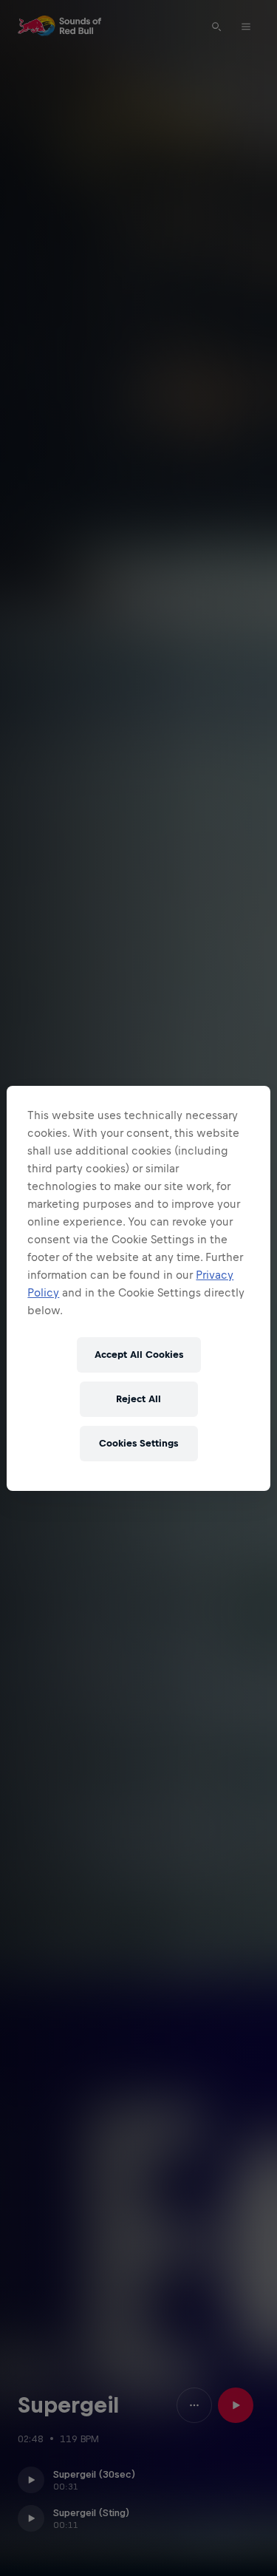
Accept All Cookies (139, 1355)
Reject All (138, 1399)
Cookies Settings (138, 1443)
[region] (138, 1288)
